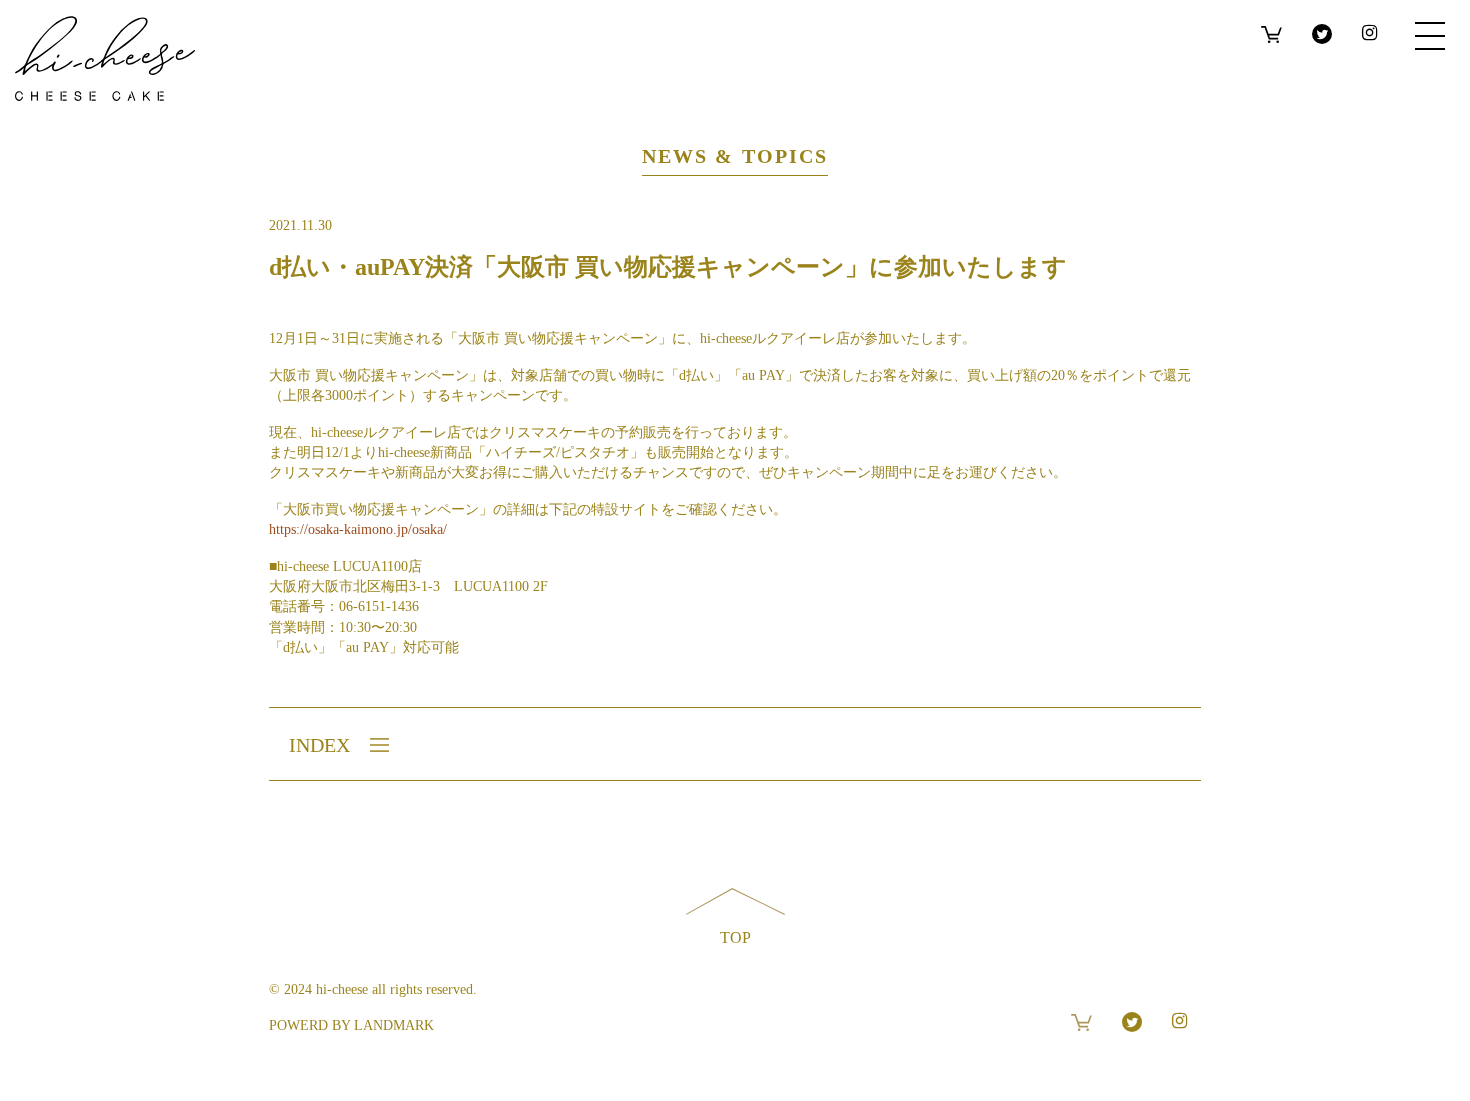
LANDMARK (394, 1025)
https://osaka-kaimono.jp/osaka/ (358, 529)
